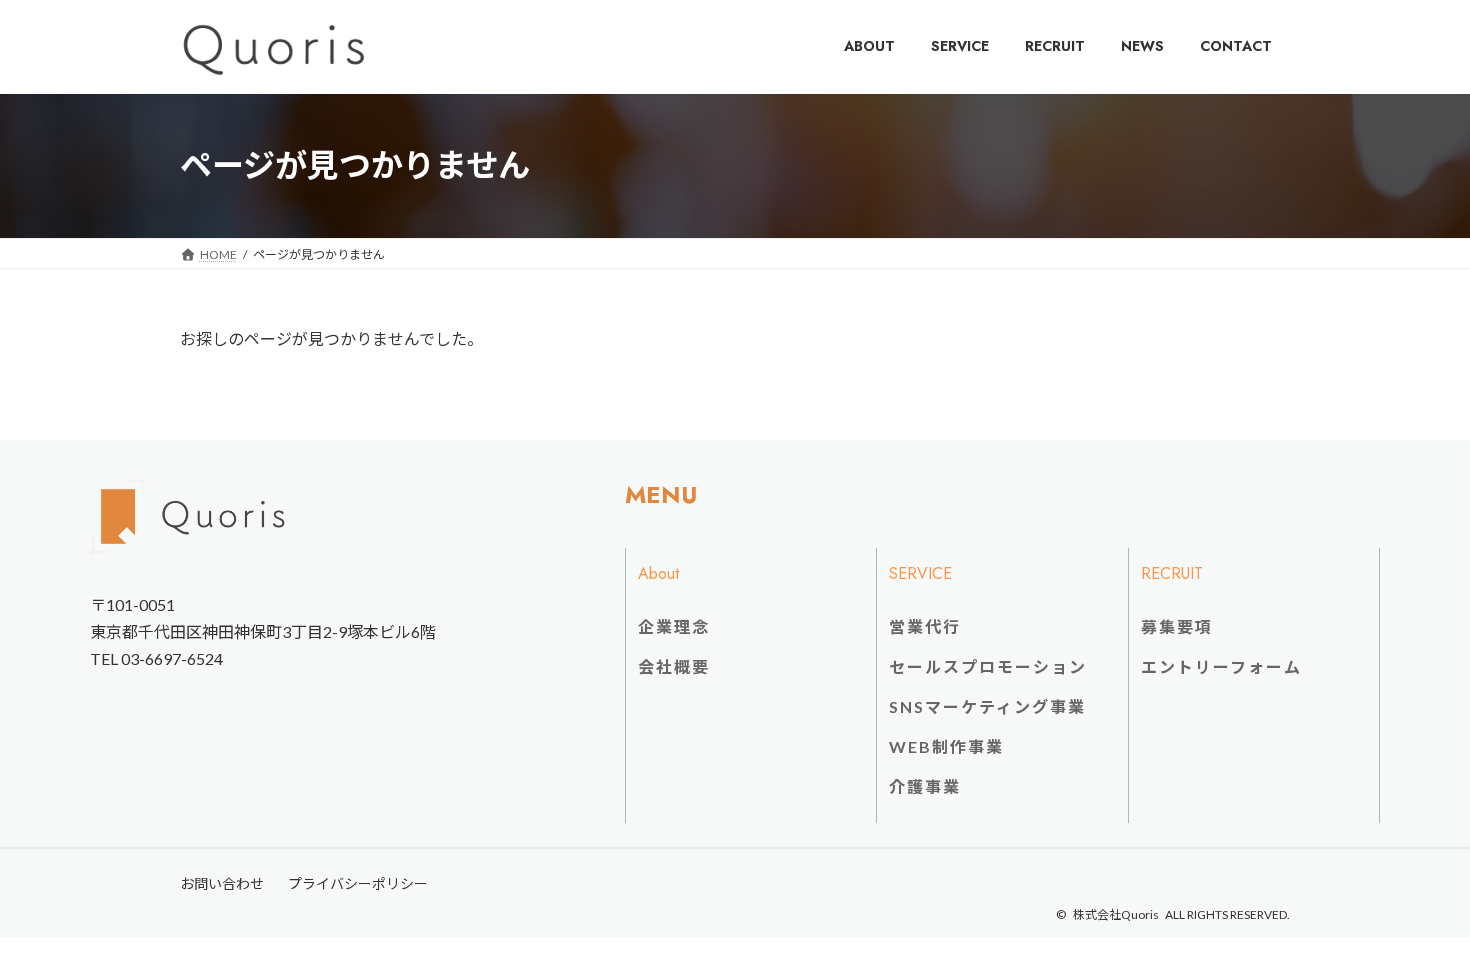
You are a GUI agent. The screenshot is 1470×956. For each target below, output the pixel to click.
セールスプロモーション (988, 666)
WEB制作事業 (946, 746)
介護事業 (925, 786)
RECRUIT (1172, 573)
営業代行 (925, 626)
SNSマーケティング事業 (987, 706)
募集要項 (1177, 626)
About (658, 573)
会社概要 (674, 666)
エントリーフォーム (1221, 666)
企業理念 (674, 626)
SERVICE (920, 573)
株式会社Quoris (1116, 914)
